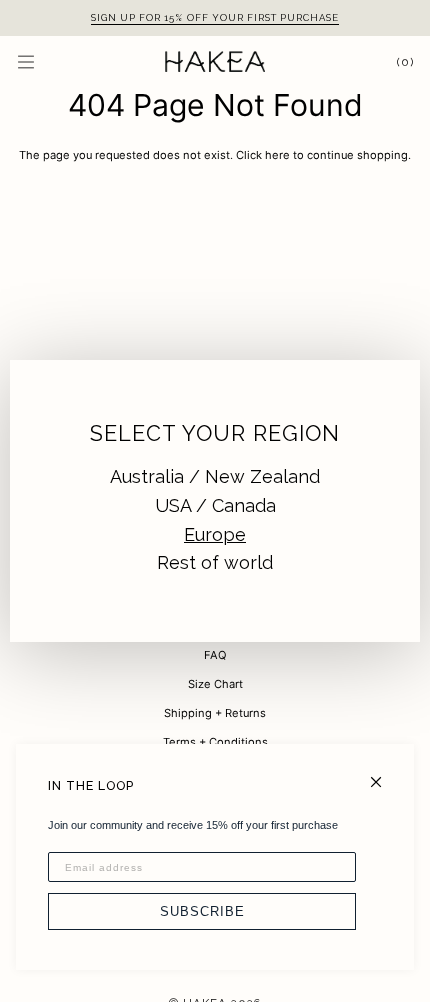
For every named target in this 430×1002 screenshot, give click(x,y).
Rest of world (215, 562)
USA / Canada (215, 505)
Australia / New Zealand (215, 476)
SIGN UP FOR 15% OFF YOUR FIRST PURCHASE (215, 17)
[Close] (384, 773)
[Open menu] (46, 61)
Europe (215, 534)
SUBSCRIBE (202, 911)
